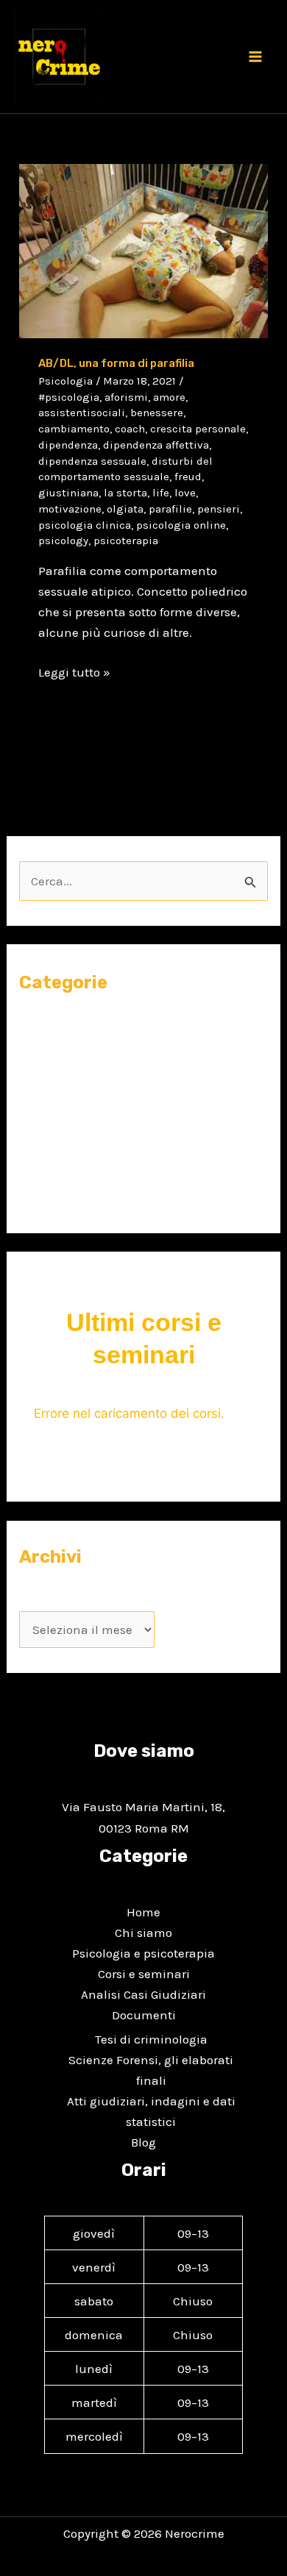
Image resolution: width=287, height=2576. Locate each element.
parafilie (170, 509)
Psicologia (65, 381)
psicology (63, 540)
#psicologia (69, 397)
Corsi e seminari (65, 1026)
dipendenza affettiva (156, 445)
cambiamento (74, 429)
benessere (157, 413)
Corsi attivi (64, 1055)
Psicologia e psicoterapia (143, 1953)
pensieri (219, 509)
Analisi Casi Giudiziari (143, 1994)
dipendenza (68, 445)
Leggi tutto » (74, 671)
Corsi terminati (77, 1083)
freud (188, 477)
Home (143, 1912)
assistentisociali (82, 413)
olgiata (125, 509)
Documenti (144, 2015)
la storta (125, 493)
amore (169, 397)
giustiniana (68, 493)
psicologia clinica (85, 525)
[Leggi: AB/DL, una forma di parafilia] (143, 250)
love (185, 493)
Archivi (39, 1599)
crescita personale (198, 429)
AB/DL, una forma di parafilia (116, 363)
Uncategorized (61, 1196)
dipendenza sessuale (92, 461)
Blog (143, 2142)
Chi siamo (143, 1933)
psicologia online (181, 525)
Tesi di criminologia (151, 2039)
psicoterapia (126, 540)
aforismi (126, 397)
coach (130, 429)
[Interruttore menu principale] (256, 57)
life (161, 493)
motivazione (70, 509)
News (34, 1111)
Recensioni (51, 1167)
